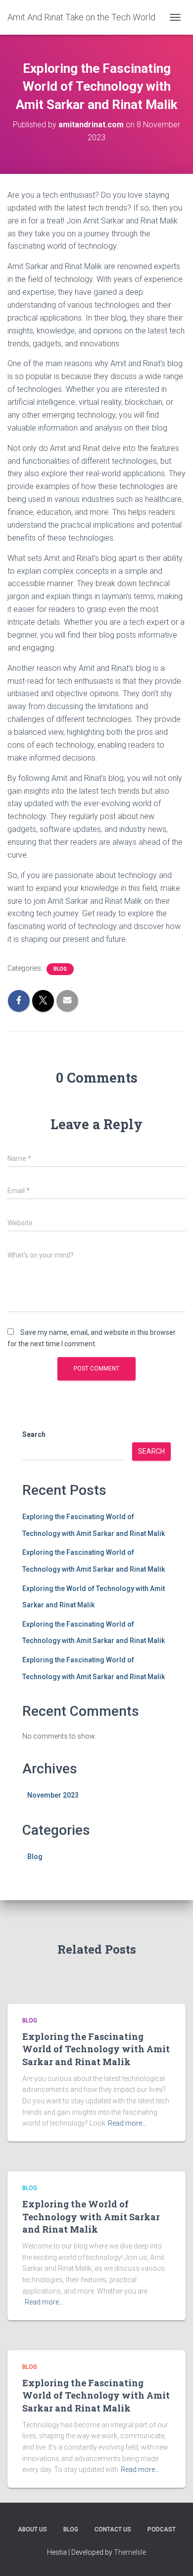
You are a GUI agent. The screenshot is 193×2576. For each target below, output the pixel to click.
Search (34, 1434)
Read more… (127, 2123)
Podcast (162, 2529)
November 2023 (53, 1795)
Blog (60, 969)
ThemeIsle (130, 2552)
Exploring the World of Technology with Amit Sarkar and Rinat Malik (91, 2216)
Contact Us (113, 2529)
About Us (32, 2529)
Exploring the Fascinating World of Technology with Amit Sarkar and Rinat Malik (96, 2049)
